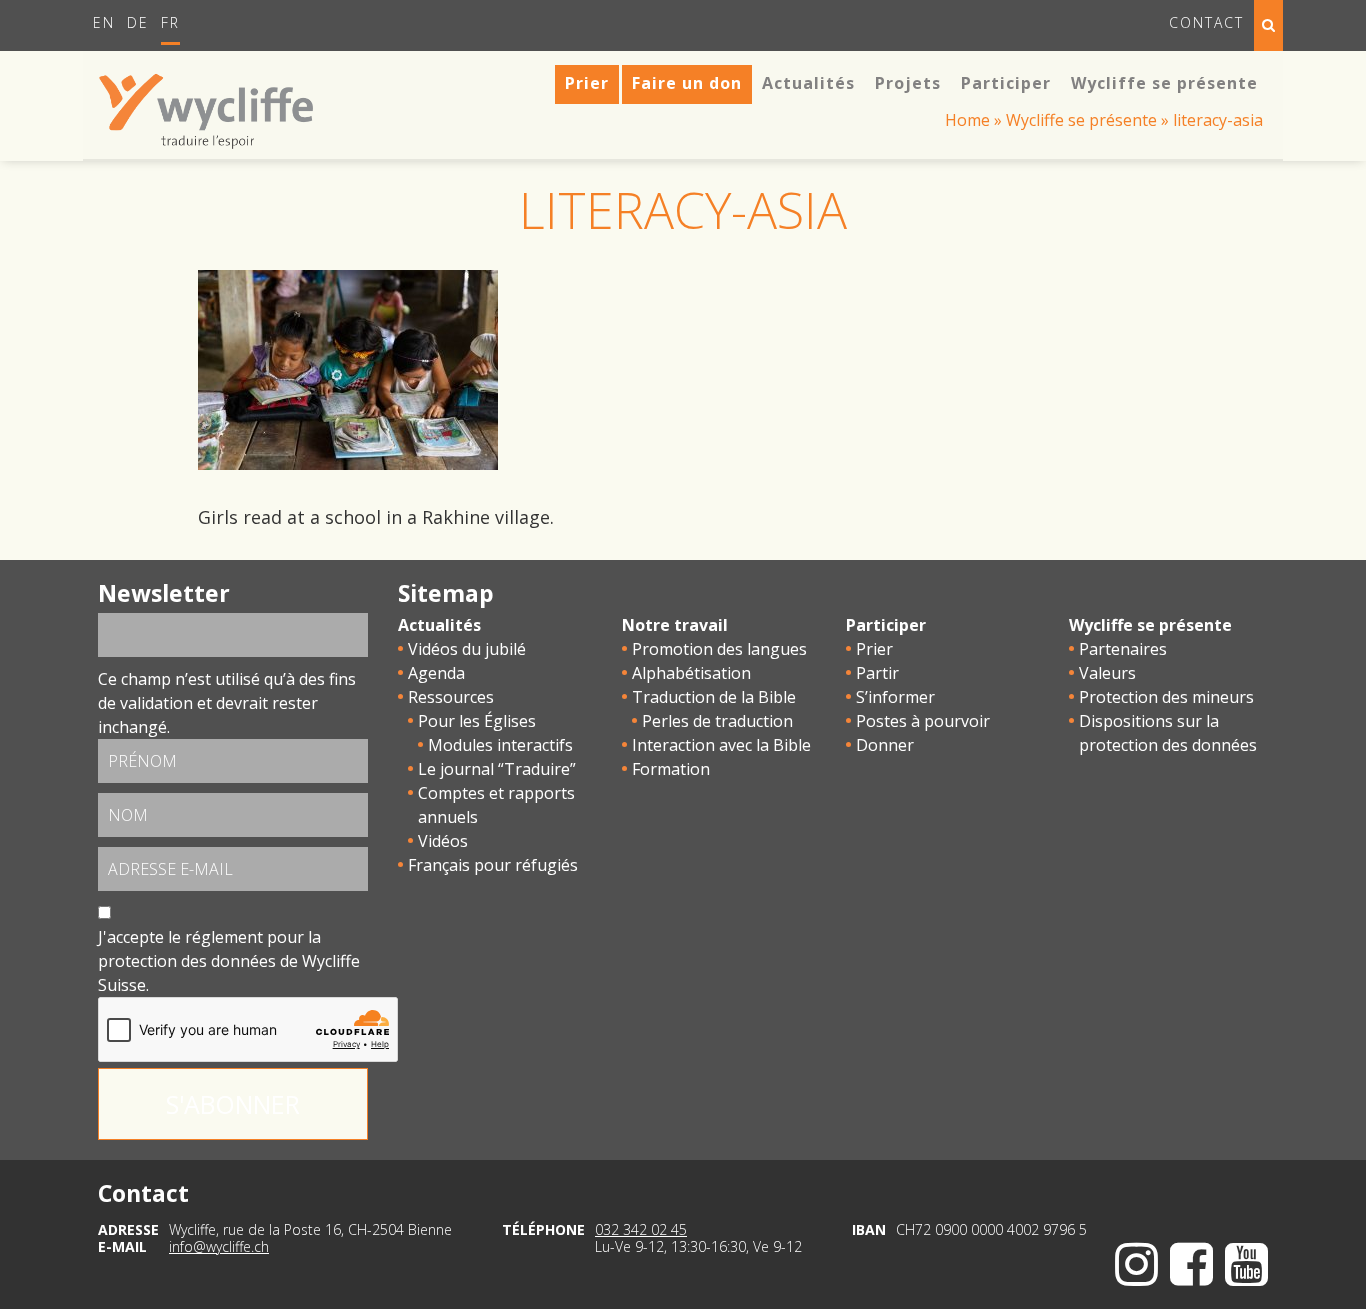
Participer (886, 625)
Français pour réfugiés (493, 865)
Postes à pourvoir (923, 721)
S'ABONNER (233, 1104)
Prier (874, 649)
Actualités (439, 625)
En (104, 22)
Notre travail (675, 625)
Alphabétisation (691, 673)
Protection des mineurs (1166, 697)
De (138, 22)
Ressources (451, 697)
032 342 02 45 (641, 1229)
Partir (877, 673)
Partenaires (1123, 649)
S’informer (895, 697)
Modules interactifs (500, 745)
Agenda (436, 673)
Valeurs (1107, 673)
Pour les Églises (477, 721)
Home (967, 120)
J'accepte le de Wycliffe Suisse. (229, 961)
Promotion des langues (719, 649)
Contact (1206, 22)
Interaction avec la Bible (721, 745)
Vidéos (443, 841)
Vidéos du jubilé (467, 649)
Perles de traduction (717, 721)
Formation (671, 769)
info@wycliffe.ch (219, 1246)
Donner (885, 745)
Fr (170, 22)
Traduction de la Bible (714, 697)
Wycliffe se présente (1081, 120)
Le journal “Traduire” (497, 769)
